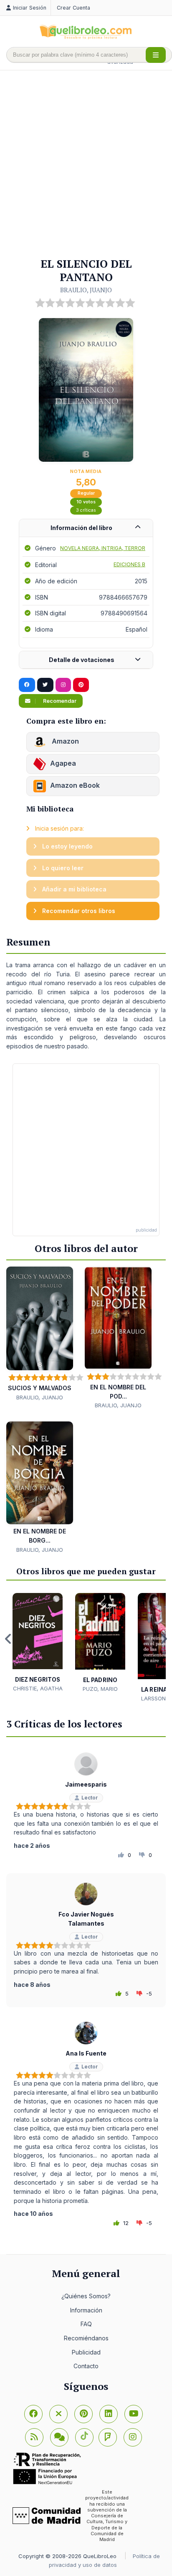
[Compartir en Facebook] (27, 685)
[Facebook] (33, 2414)
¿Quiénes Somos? (86, 2296)
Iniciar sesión (30, 8)
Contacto (86, 2366)
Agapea (63, 764)
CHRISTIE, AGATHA (38, 1688)
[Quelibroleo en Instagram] (63, 685)
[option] (38, 1643)
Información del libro (81, 528)
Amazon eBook (75, 786)
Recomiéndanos (86, 2338)
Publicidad (86, 2352)
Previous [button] (8, 1639)
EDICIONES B (129, 564)
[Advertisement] (86, 164)
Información (86, 2310)
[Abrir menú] (156, 55)
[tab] (86, 528)
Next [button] (164, 1639)
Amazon (64, 742)
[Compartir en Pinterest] (81, 685)
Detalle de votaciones (82, 660)
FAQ (86, 2324)
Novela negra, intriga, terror (103, 548)
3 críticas (86, 510)
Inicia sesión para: (59, 828)
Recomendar (59, 701)
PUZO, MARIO (100, 1689)
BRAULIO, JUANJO (86, 290)
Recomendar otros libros (78, 911)
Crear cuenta (73, 8)
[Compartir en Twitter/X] (45, 685)
